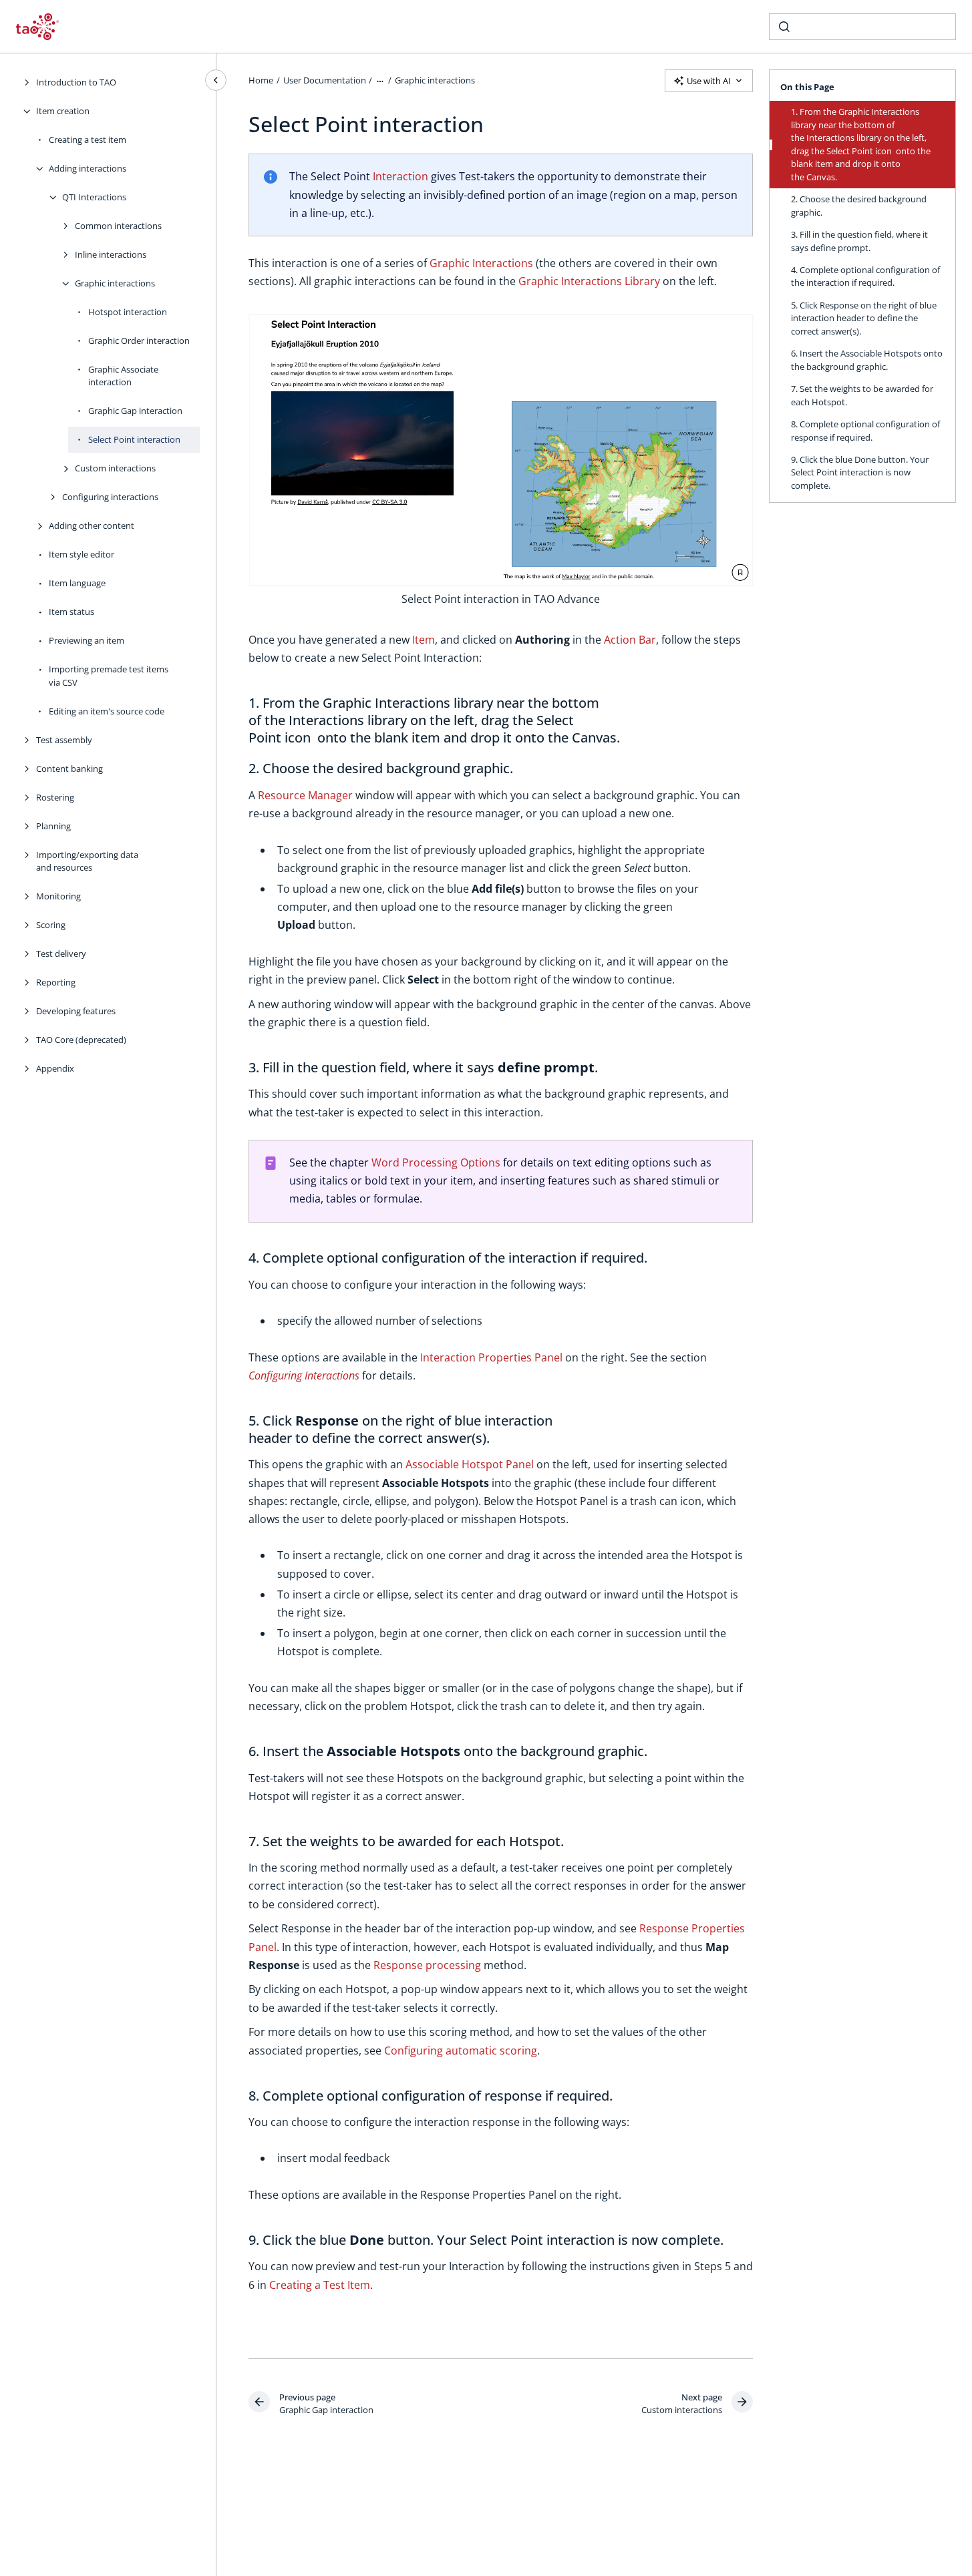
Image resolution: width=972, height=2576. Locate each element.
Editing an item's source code (107, 711)
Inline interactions (111, 254)
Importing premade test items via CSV (109, 676)
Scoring (51, 925)
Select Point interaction (134, 439)
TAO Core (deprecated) (81, 1040)
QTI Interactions (94, 197)
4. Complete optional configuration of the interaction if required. (865, 276)
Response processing (427, 1965)
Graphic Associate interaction (123, 376)
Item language (77, 583)
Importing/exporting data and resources (87, 861)
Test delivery (61, 953)
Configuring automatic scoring (461, 2051)
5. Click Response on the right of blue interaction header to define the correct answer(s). (864, 318)
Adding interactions (88, 168)
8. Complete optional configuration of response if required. (865, 431)
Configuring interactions (110, 497)
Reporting (56, 982)
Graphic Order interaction (139, 341)
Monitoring (58, 896)
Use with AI (709, 81)
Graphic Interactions (481, 263)
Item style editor (82, 554)
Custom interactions (115, 468)
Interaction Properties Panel (491, 1357)
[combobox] (862, 27)
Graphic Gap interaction (135, 411)
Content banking (69, 769)
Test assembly (64, 740)
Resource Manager (305, 795)
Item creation (63, 111)
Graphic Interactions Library (589, 281)
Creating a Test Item (320, 2285)
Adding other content (92, 525)
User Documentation (325, 80)
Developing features (76, 1011)
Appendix (55, 1068)
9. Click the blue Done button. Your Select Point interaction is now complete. (860, 472)
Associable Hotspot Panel (470, 1464)
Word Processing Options (436, 1162)
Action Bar (630, 640)
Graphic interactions (115, 283)
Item (424, 640)
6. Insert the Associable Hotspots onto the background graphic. (867, 360)
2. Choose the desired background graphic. (859, 206)
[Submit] (784, 27)
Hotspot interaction (128, 312)
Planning (53, 826)
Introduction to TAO (76, 82)
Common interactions (118, 226)
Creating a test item (88, 140)
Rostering (55, 797)
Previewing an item (87, 640)
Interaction (400, 176)
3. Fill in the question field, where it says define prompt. (859, 241)
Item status (71, 612)
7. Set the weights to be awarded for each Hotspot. (862, 395)
